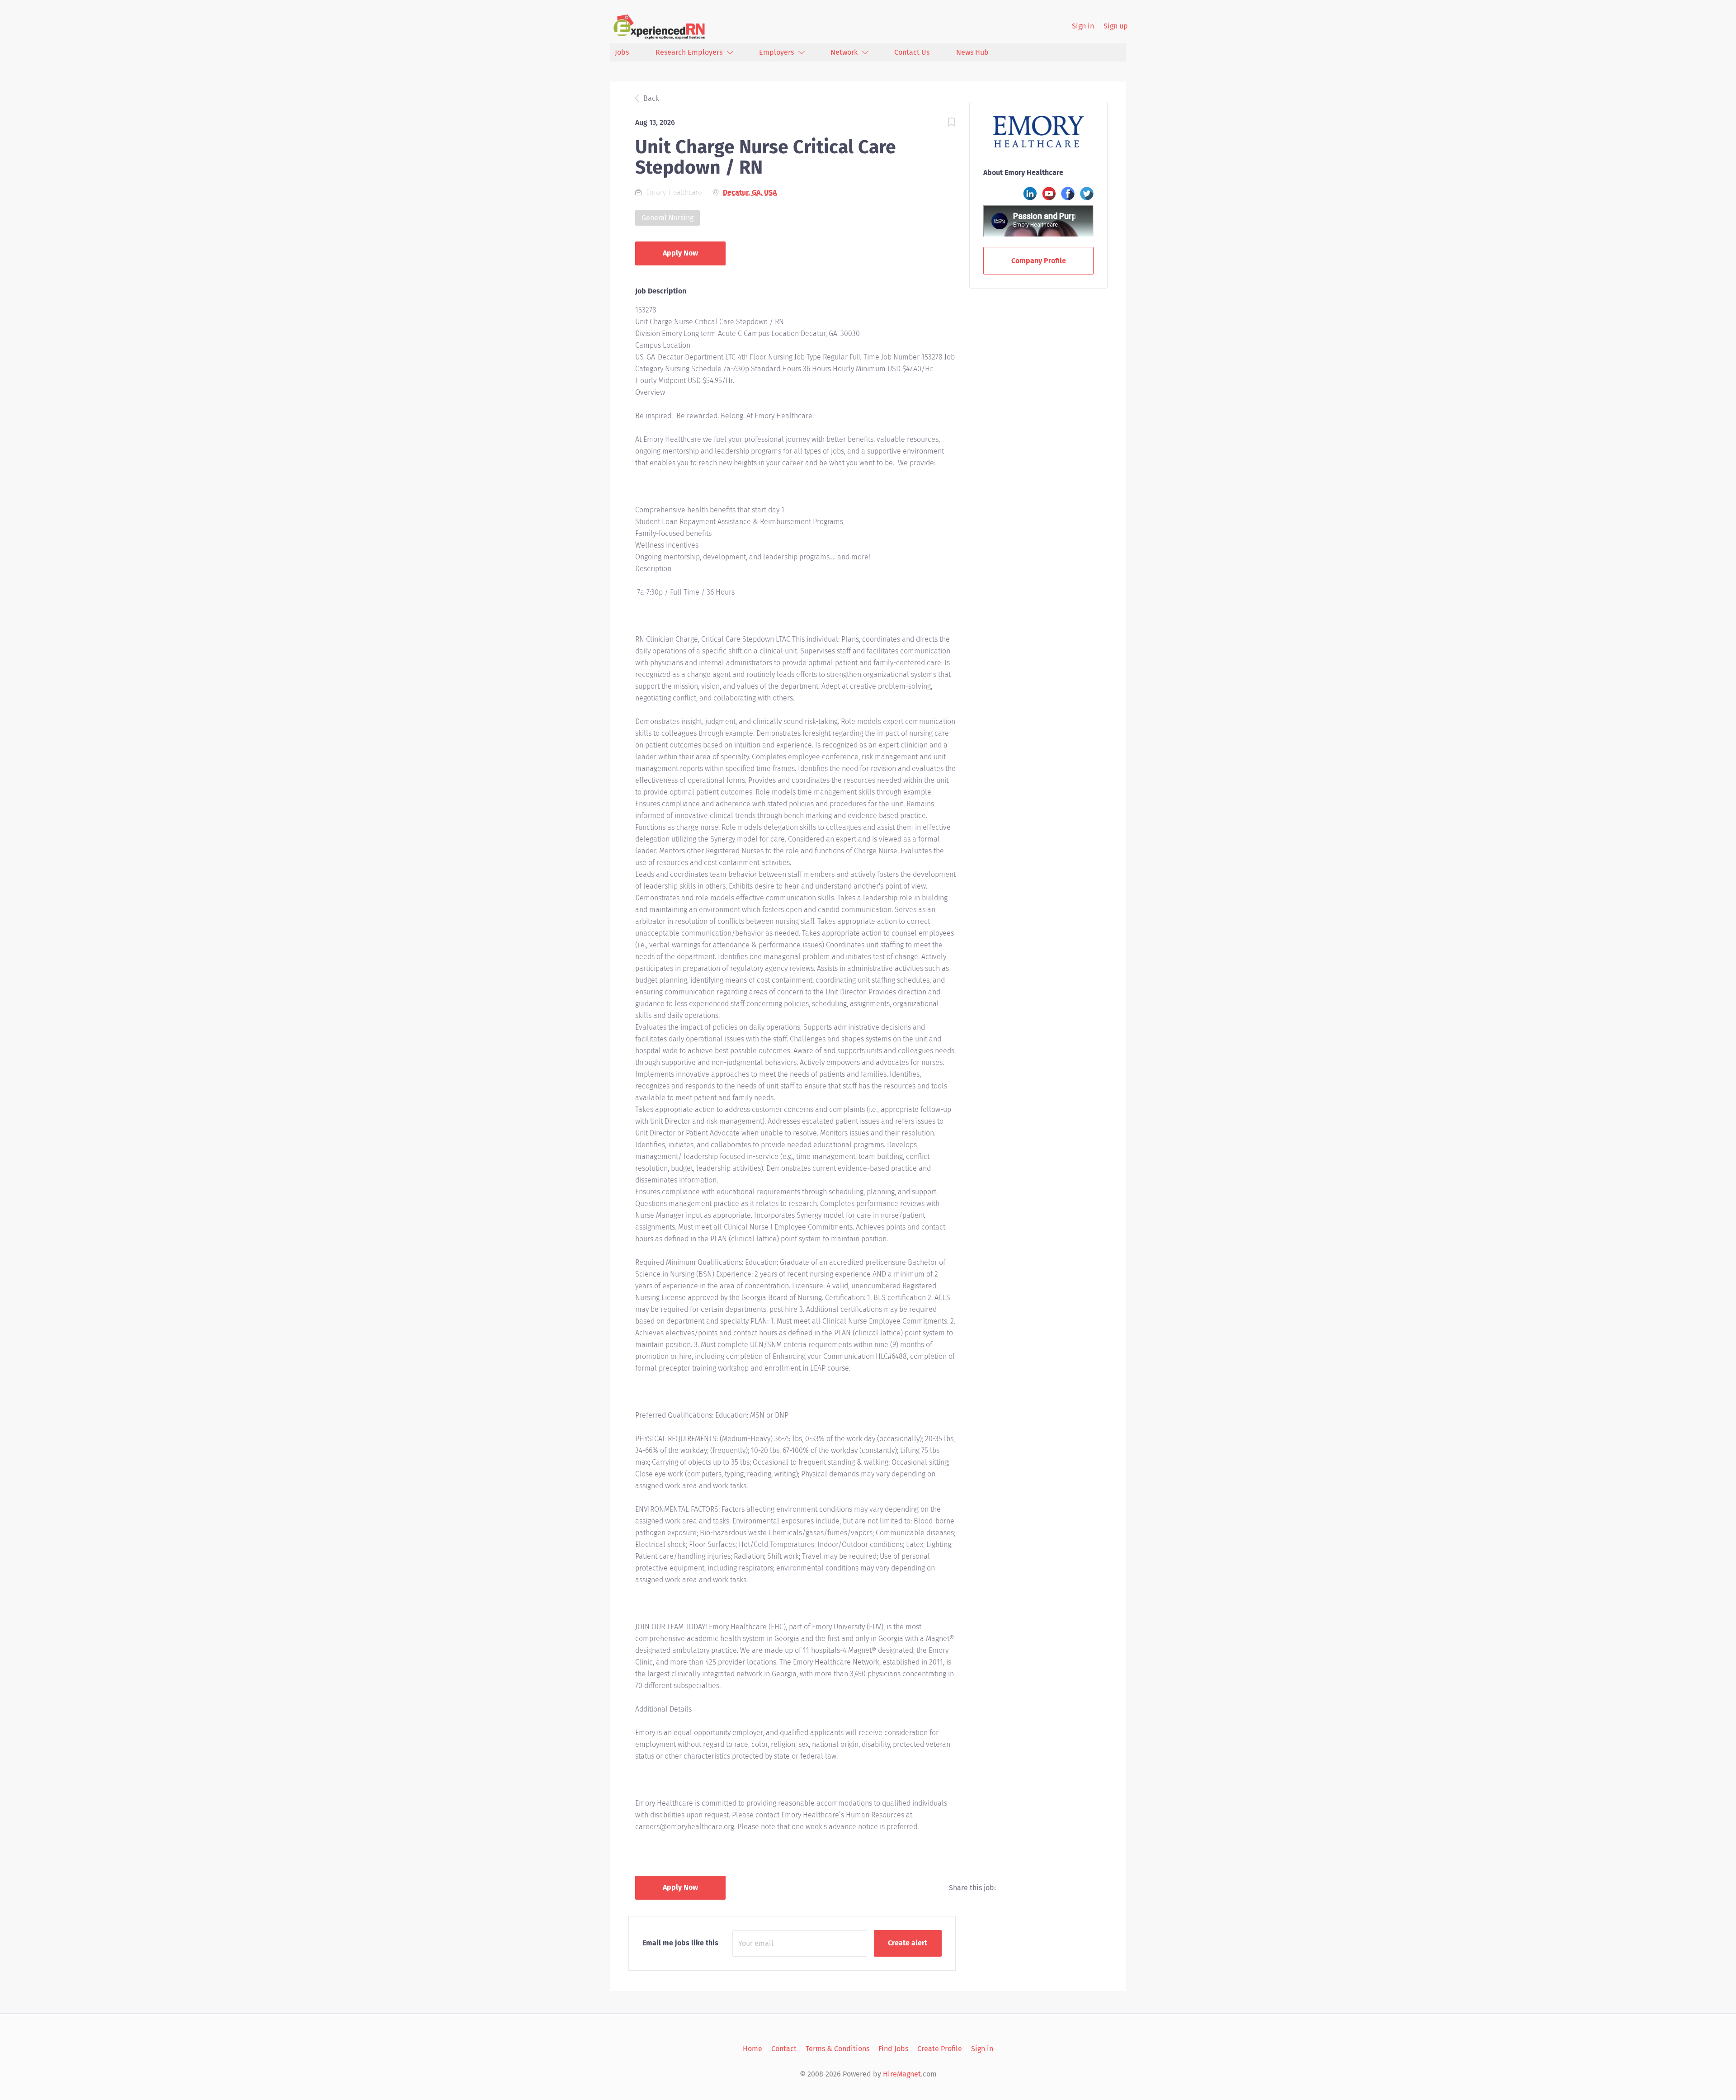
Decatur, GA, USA (750, 192)
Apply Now (680, 253)
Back (650, 98)
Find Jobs (893, 2049)
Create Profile (940, 2049)
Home (752, 2049)
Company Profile (1039, 261)
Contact (784, 2049)
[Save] (951, 124)
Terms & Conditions (837, 2049)
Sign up (1116, 26)
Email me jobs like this (680, 1943)
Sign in (1083, 26)
